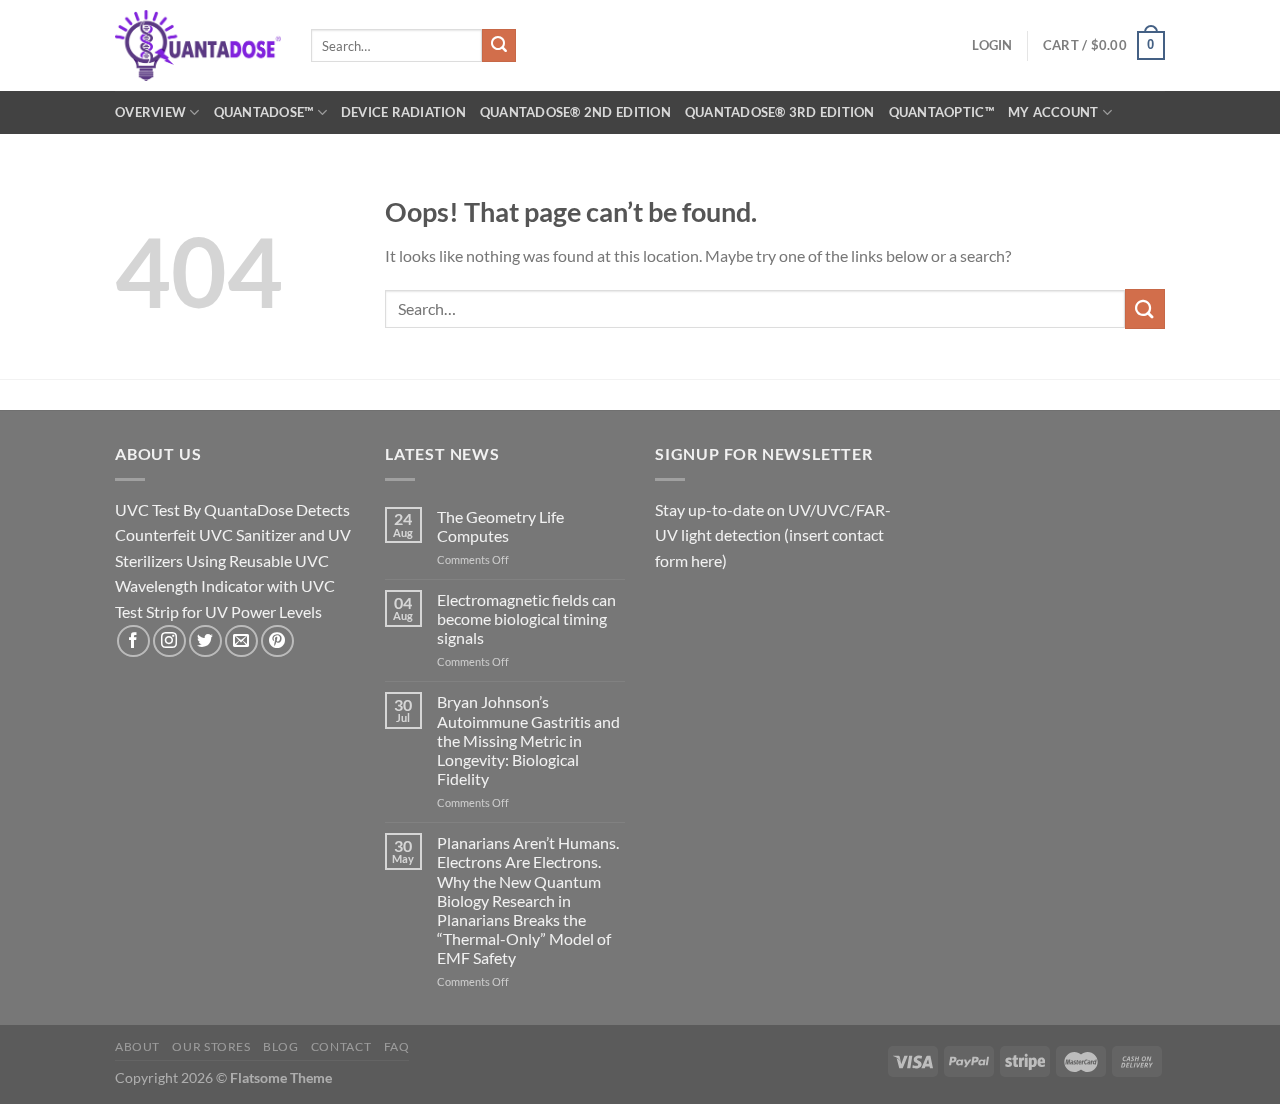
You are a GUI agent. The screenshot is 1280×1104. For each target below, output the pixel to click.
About (137, 1046)
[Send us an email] (241, 641)
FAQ (397, 1046)
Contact (341, 1046)
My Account (1053, 112)
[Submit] (499, 46)
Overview (150, 112)
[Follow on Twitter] (205, 641)
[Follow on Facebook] (133, 641)
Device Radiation (403, 112)
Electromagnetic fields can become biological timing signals (526, 618)
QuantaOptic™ (941, 112)
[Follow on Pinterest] (277, 641)
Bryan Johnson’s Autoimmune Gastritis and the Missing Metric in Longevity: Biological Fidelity (528, 740)
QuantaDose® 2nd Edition (575, 112)
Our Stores (211, 1046)
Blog (280, 1046)
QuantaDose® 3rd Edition (780, 112)
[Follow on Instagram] (169, 641)
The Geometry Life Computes (500, 526)
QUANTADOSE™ (264, 112)
